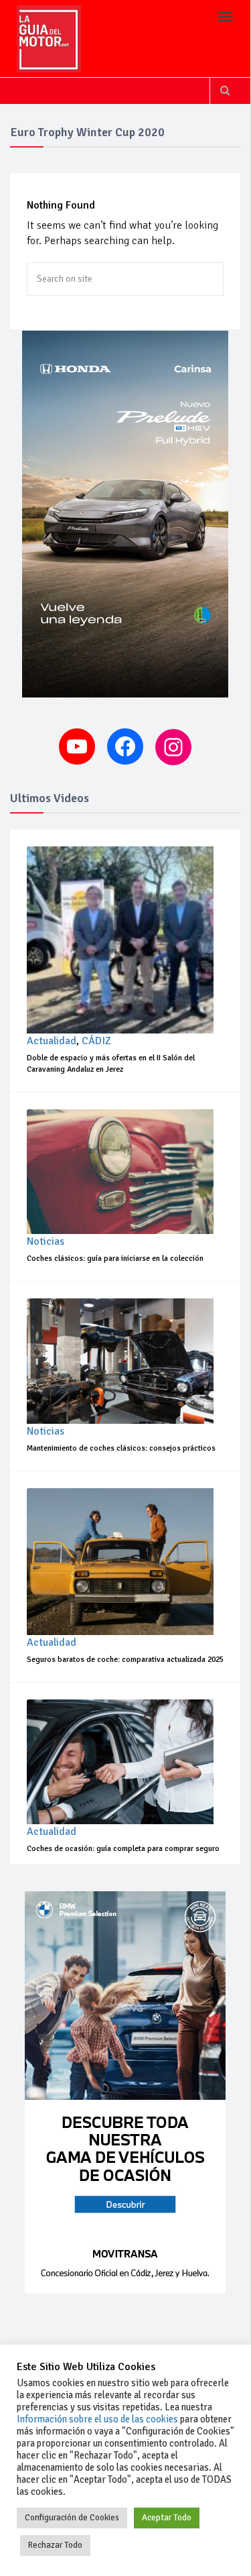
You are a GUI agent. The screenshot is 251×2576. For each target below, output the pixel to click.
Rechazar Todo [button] (55, 2545)
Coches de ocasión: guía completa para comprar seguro (123, 1849)
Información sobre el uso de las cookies (97, 2419)
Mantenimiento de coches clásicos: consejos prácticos (121, 1448)
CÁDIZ (96, 1041)
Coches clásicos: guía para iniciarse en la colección (115, 1258)
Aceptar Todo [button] (167, 2518)
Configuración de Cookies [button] (72, 2518)
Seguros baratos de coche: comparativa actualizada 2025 (125, 1660)
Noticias (46, 1241)
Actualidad (52, 1041)
